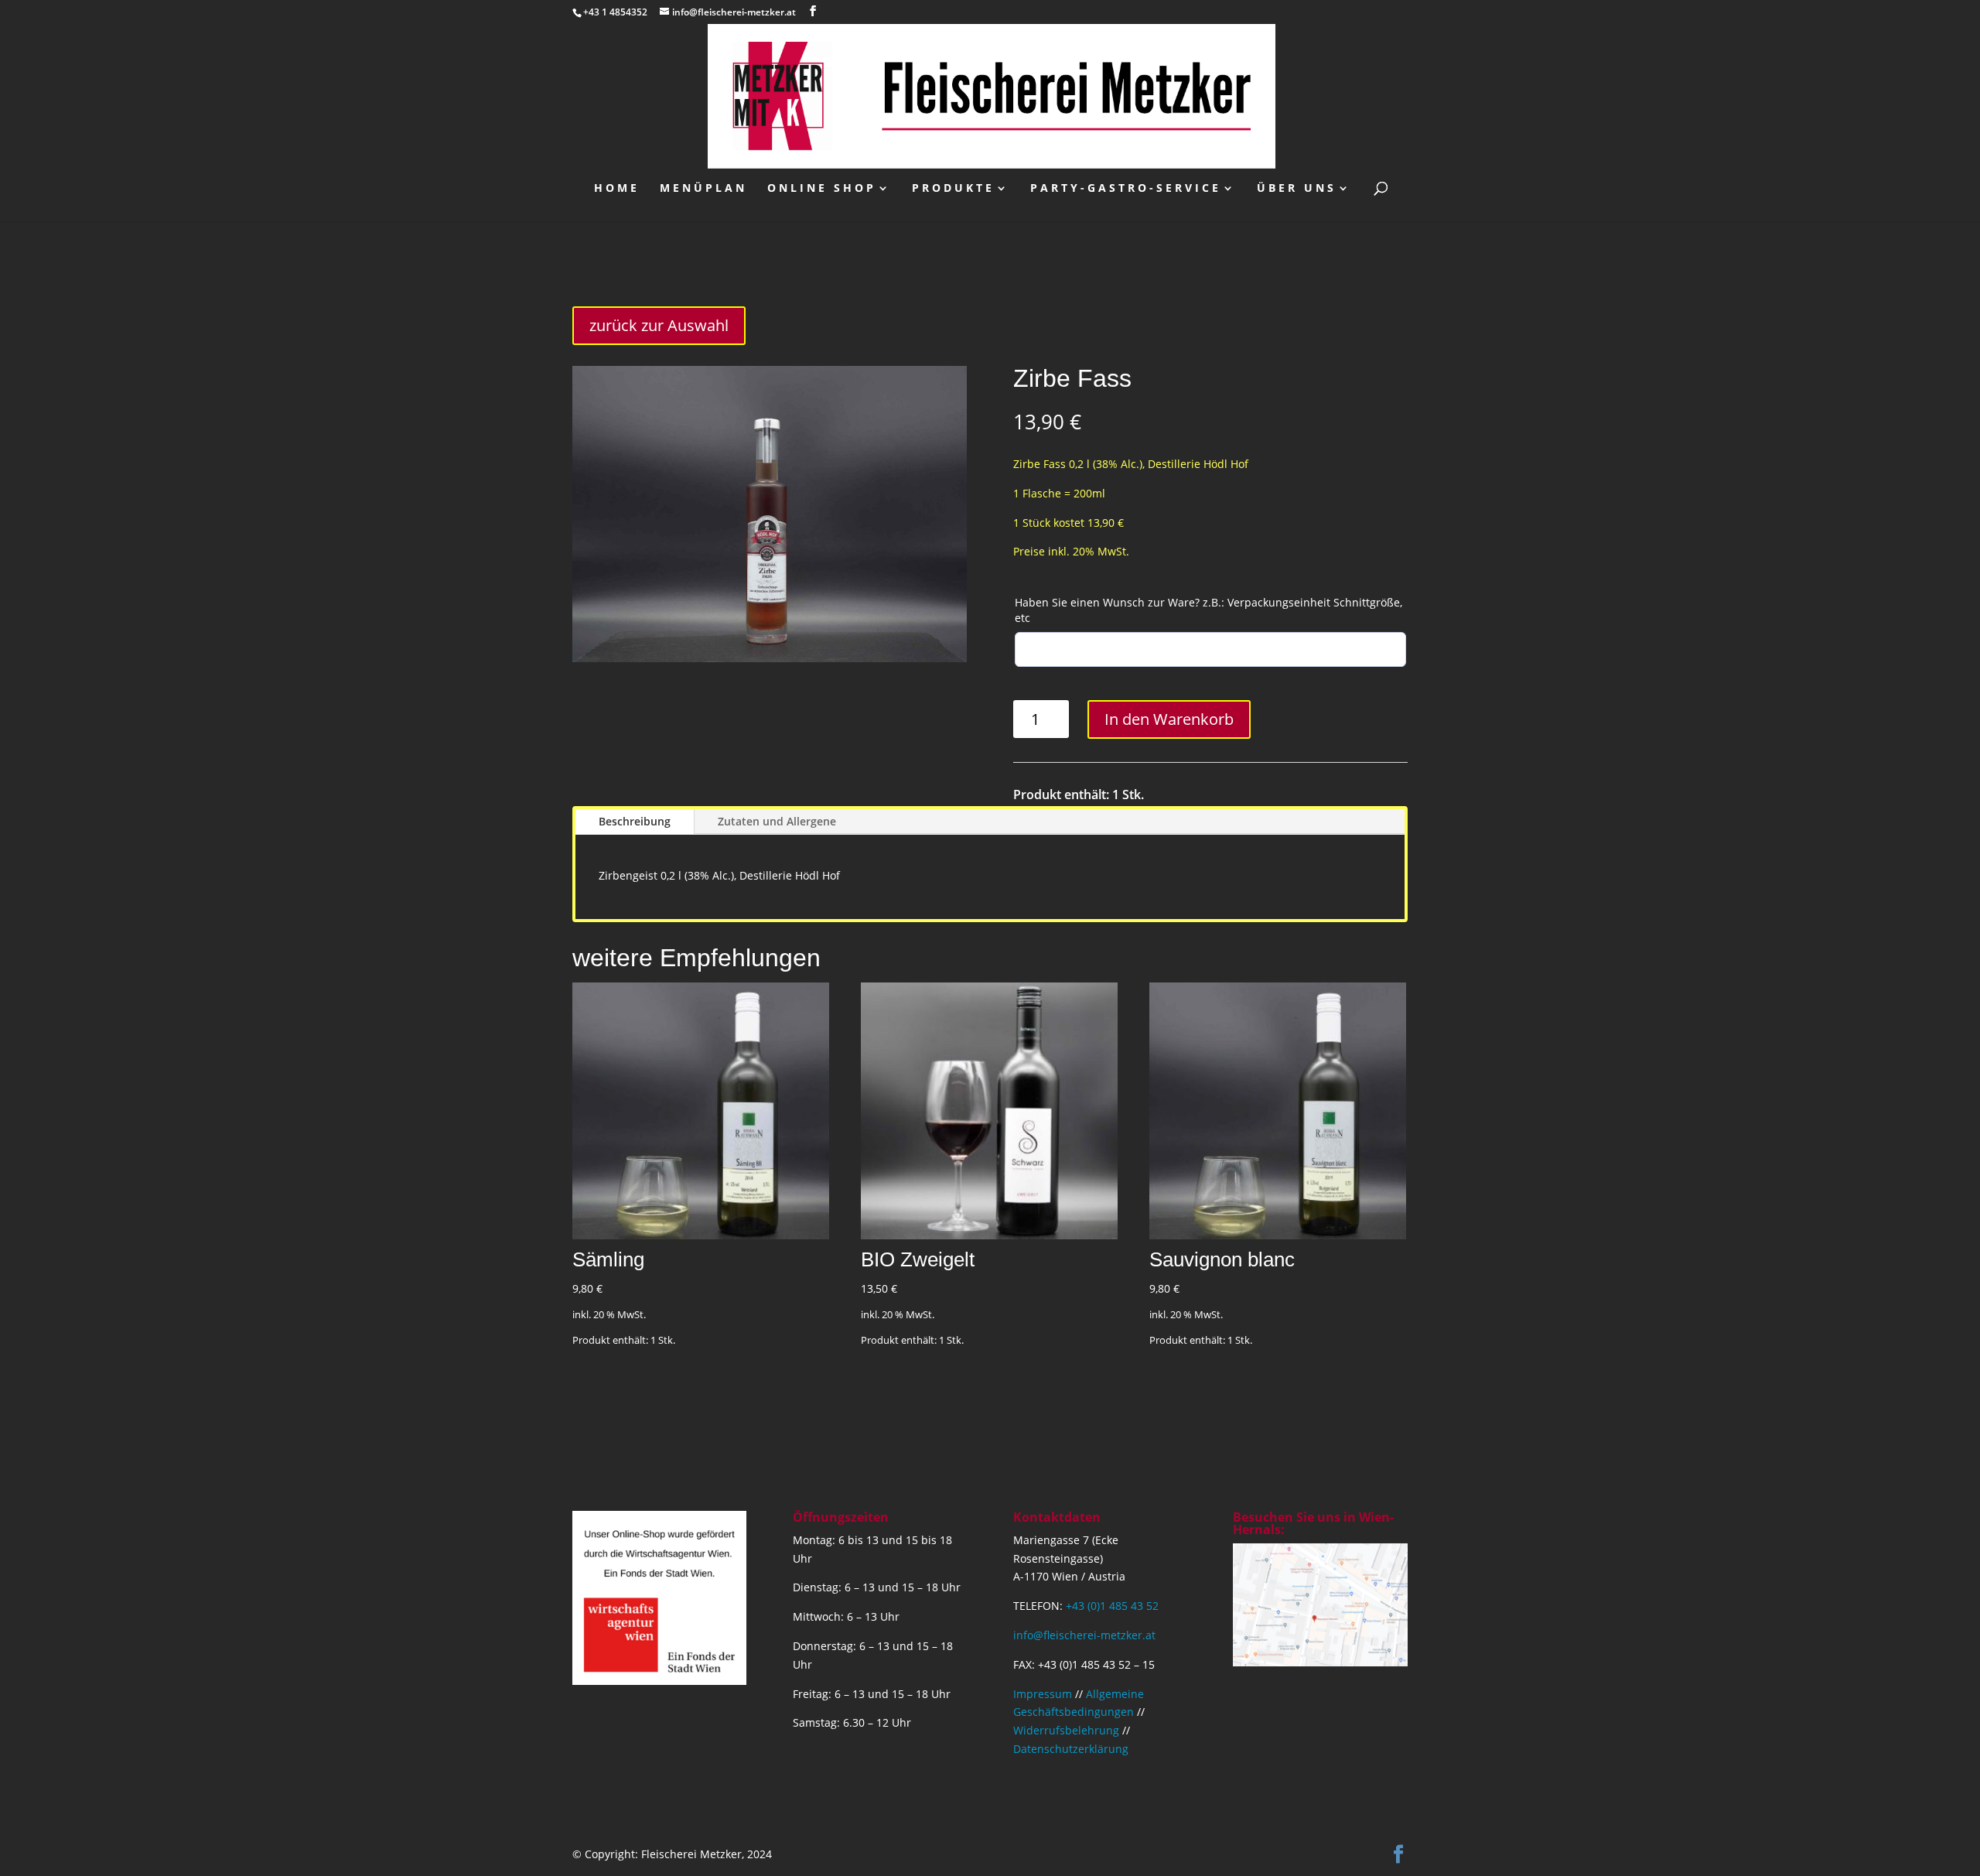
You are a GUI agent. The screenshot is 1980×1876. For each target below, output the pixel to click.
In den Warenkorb (1169, 719)
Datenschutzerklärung (1071, 1749)
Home (617, 189)
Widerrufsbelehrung (1066, 1730)
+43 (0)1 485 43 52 (1112, 1606)
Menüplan (703, 189)
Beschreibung (635, 821)
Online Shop (822, 189)
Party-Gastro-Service (1126, 189)
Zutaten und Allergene (777, 821)
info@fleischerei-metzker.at (1084, 1635)
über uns (1297, 189)
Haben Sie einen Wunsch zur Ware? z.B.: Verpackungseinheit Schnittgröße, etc (1208, 610)
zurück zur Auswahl (659, 325)
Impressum (1043, 1694)
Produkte (953, 189)
